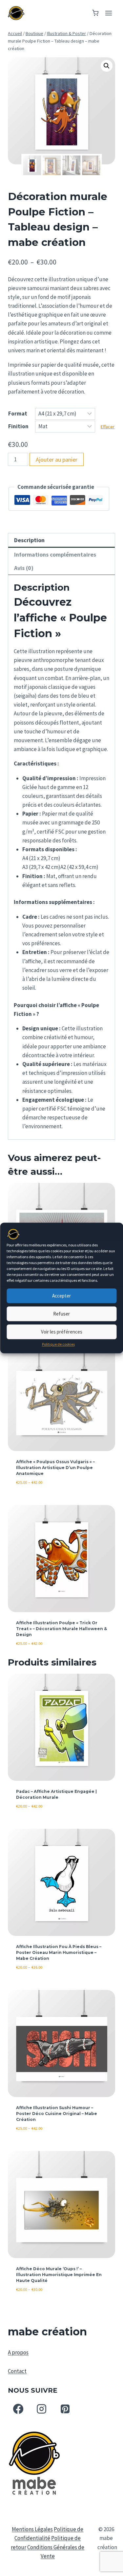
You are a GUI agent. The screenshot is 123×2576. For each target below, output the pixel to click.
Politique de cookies (58, 1344)
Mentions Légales (32, 2529)
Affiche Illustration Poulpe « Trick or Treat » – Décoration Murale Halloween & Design (61, 1629)
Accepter (61, 1296)
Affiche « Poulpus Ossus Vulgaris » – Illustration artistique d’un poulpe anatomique (55, 1468)
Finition (18, 426)
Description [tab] (29, 540)
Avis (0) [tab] (24, 568)
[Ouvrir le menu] (108, 13)
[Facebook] (18, 2409)
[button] (107, 66)
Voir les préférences (62, 1332)
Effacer (108, 427)
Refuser (61, 1314)
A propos (18, 2352)
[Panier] (95, 13)
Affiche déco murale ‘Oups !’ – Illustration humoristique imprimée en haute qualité (59, 2275)
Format (18, 414)
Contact (17, 2371)
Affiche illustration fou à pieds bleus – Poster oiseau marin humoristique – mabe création (59, 1952)
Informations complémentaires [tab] (55, 554)
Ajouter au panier (57, 460)
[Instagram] (42, 2409)
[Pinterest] (65, 2409)
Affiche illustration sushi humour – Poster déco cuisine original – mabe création (57, 2114)
